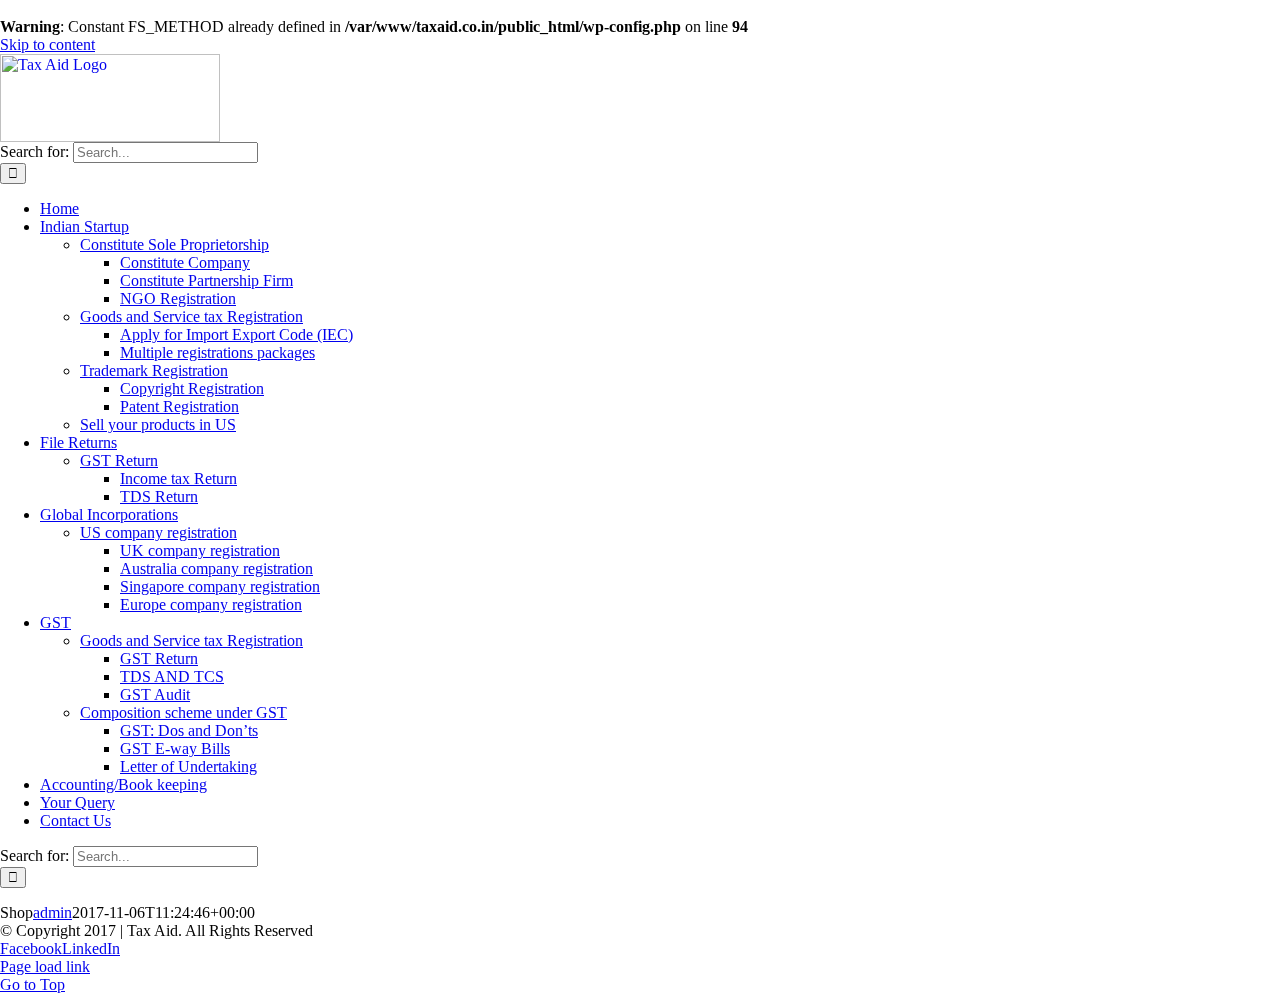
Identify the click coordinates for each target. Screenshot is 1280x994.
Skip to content (47, 44)
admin (52, 912)
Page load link (45, 966)
